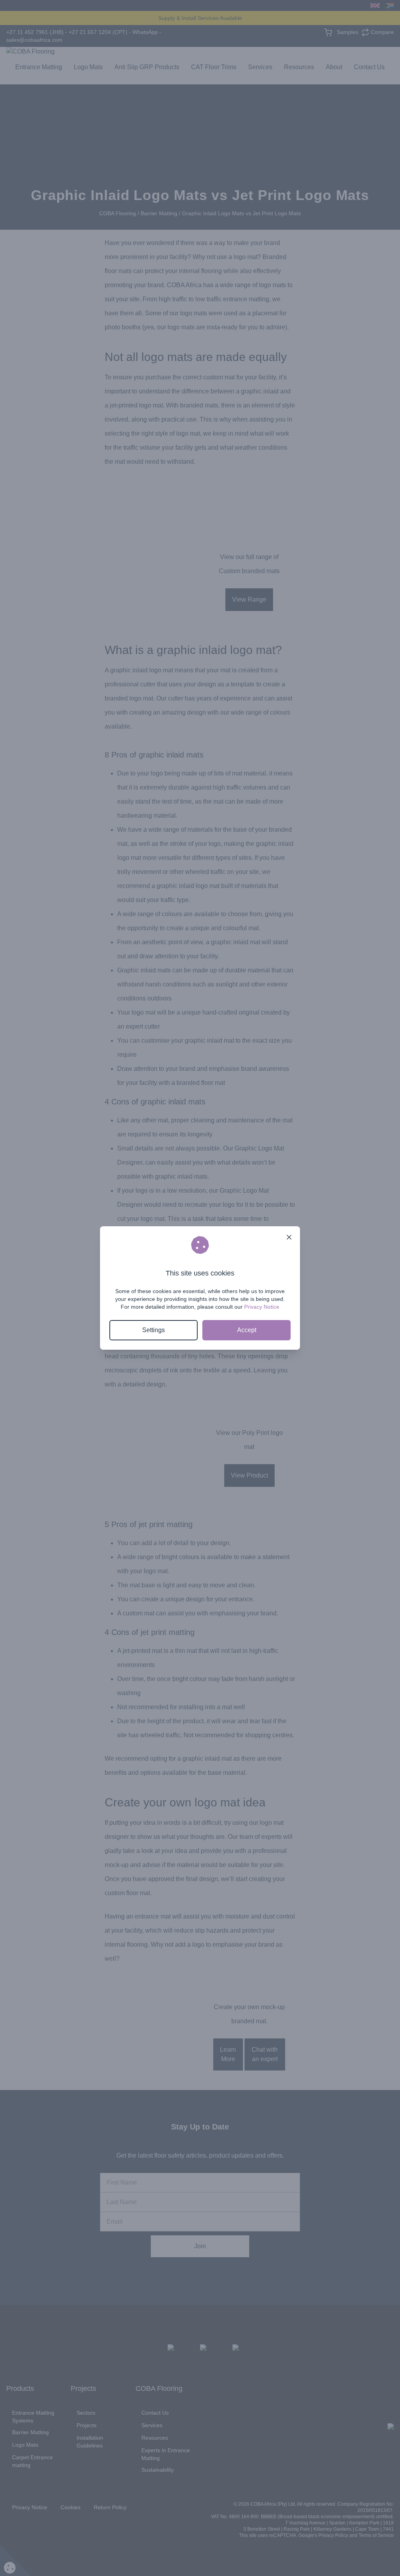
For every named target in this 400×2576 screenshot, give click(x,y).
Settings (154, 1330)
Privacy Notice (262, 1307)
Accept (247, 1330)
